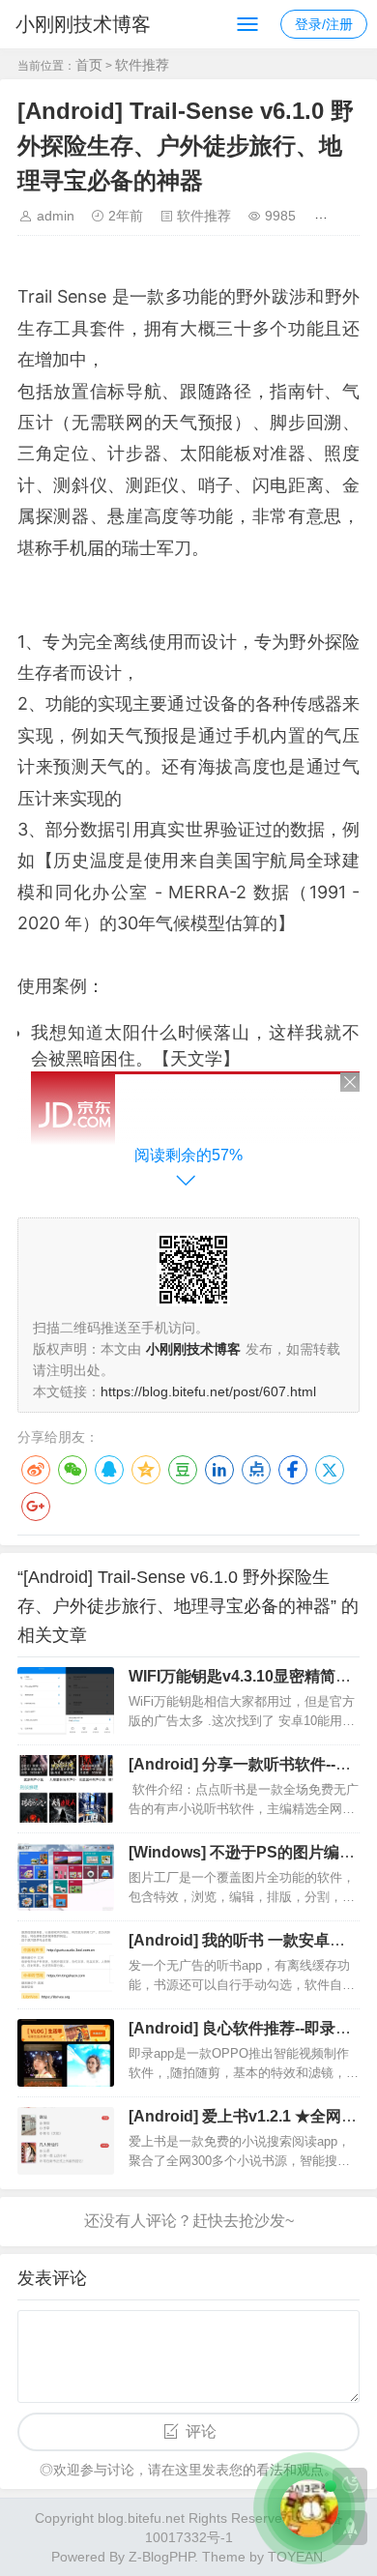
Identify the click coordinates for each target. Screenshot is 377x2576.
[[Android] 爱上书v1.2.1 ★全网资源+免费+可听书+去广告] (66, 2141)
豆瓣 (183, 1470)
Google (36, 1507)
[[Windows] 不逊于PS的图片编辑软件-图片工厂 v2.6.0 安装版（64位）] (66, 1877)
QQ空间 (146, 1470)
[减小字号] (352, 216)
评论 (201, 2431)
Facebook (293, 1470)
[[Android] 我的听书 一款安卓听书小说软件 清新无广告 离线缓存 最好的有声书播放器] (66, 1965)
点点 (256, 1470)
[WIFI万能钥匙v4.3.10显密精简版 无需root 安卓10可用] (66, 1701)
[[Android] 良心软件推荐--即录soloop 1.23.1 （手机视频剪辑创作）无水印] (66, 2053)
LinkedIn (219, 1470)
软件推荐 (142, 65)
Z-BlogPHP (161, 2557)
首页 (89, 65)
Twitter (330, 1470)
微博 (36, 1470)
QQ (109, 1470)
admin (56, 216)
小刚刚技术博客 (83, 24)
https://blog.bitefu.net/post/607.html (208, 1391)
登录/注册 (324, 24)
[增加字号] (324, 216)
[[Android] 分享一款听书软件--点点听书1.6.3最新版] (66, 1789)
